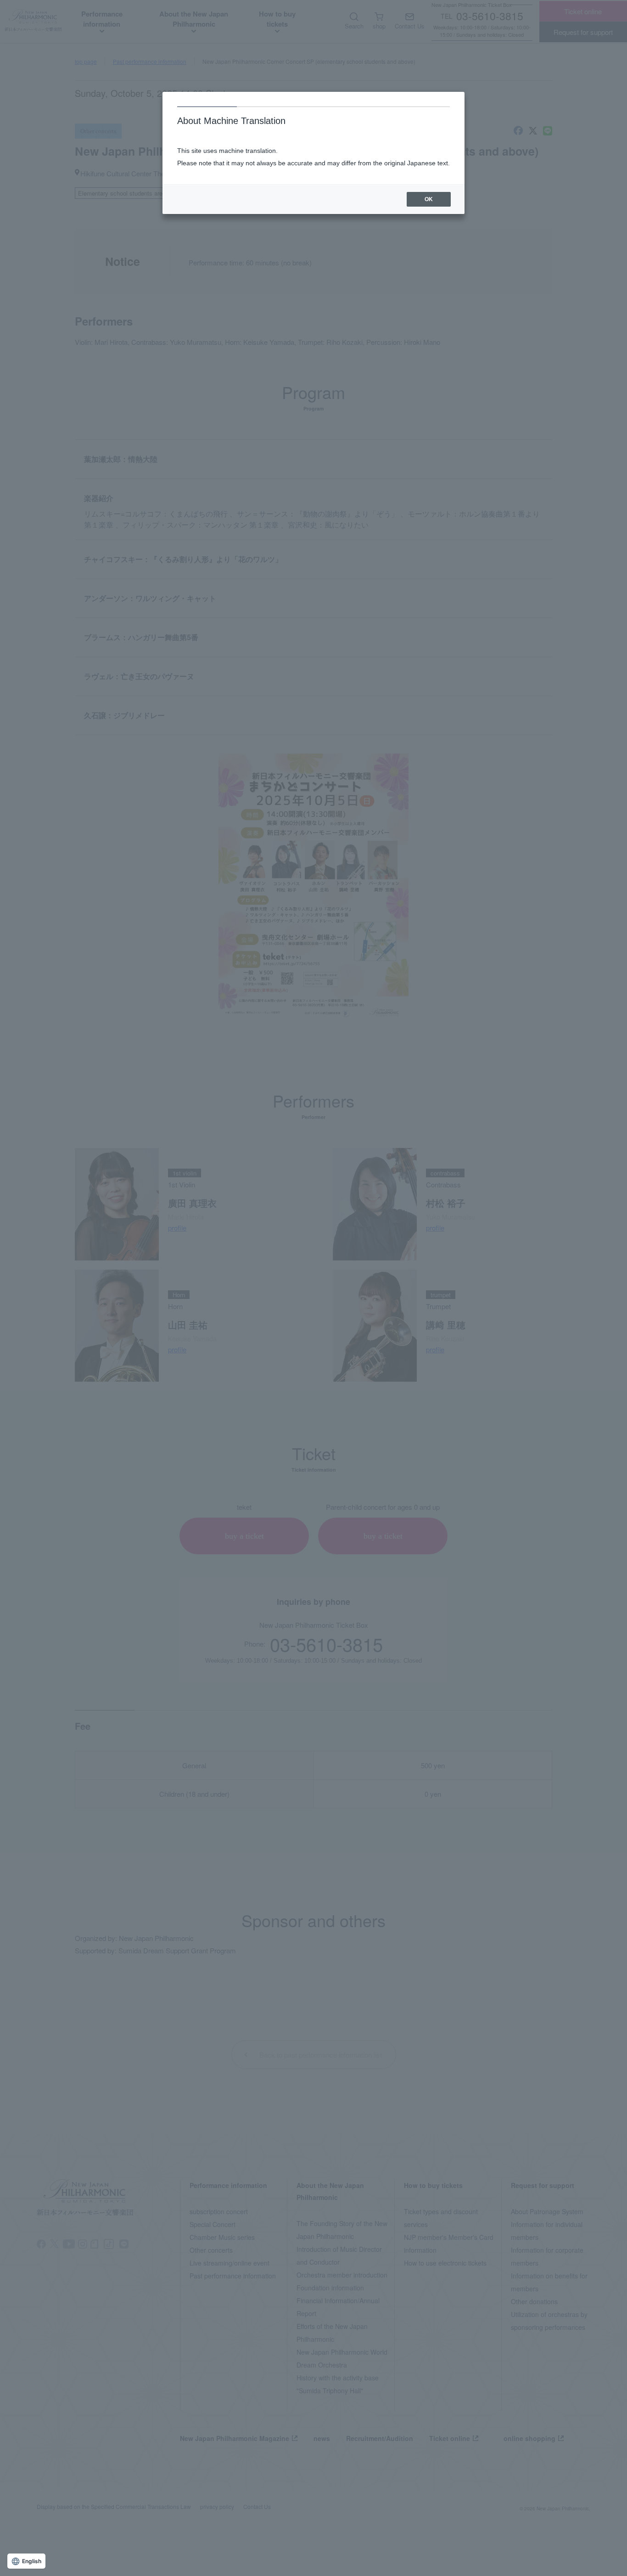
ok (429, 199)
